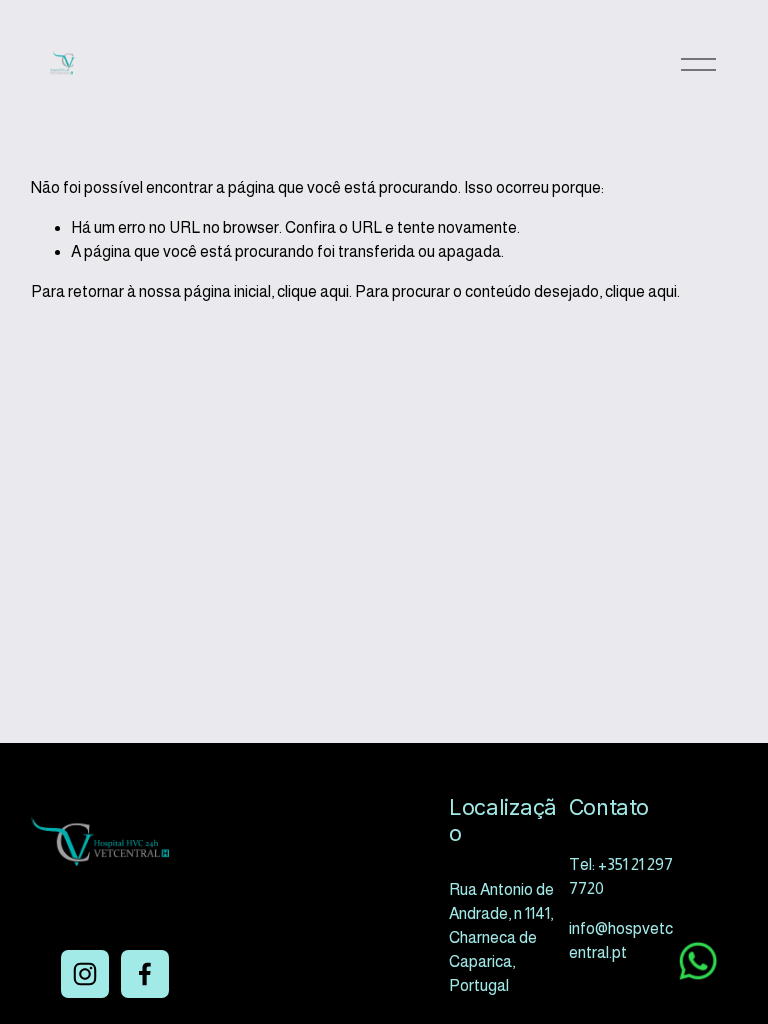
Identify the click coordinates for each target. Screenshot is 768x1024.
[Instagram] (85, 974)
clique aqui (313, 291)
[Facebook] (145, 974)
